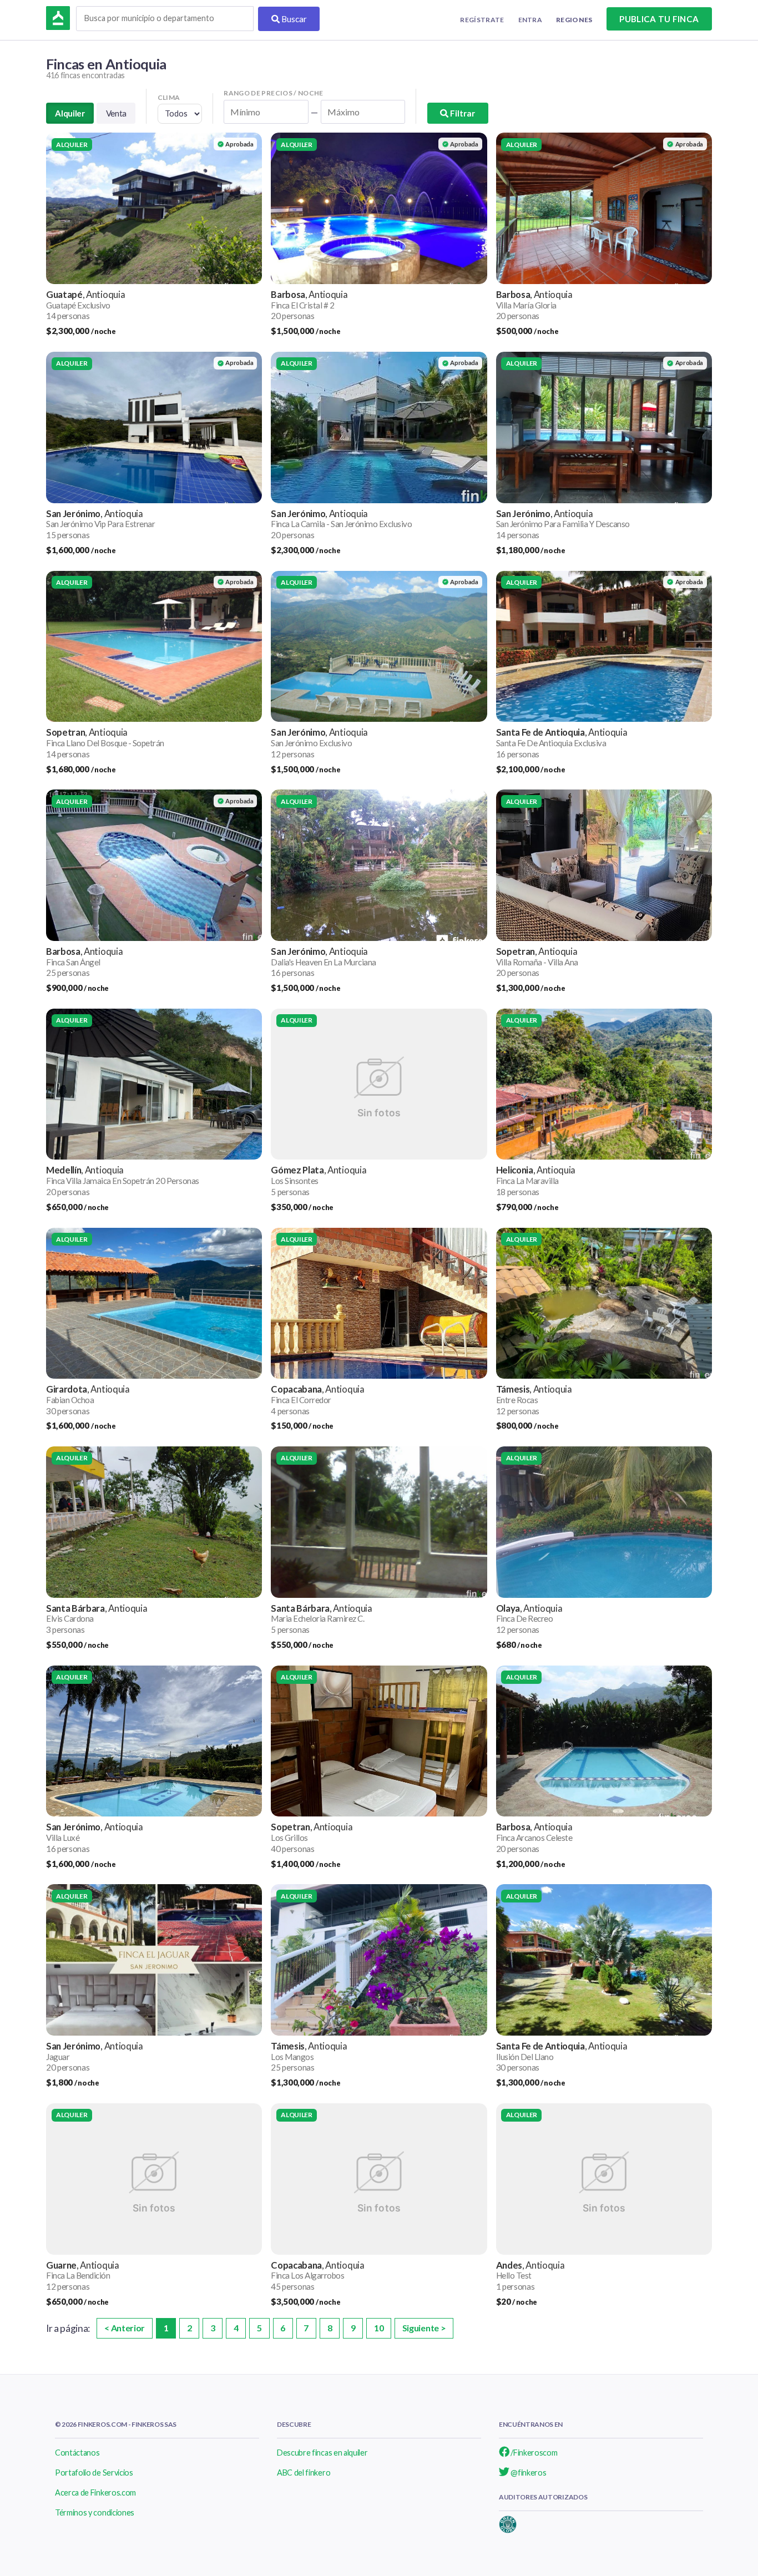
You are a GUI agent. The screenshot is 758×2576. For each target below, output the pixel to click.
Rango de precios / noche (274, 93)
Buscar (293, 19)
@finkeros (528, 2473)
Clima (169, 97)
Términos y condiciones (95, 2512)
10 (379, 2328)
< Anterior (125, 2328)
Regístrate (482, 20)
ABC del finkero (304, 2473)
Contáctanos (77, 2453)
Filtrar (462, 113)
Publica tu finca (659, 19)
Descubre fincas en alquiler (322, 2453)
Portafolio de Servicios (94, 2473)
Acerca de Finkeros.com (95, 2493)
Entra (530, 20)
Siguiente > (424, 2328)
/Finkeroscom (534, 2453)
